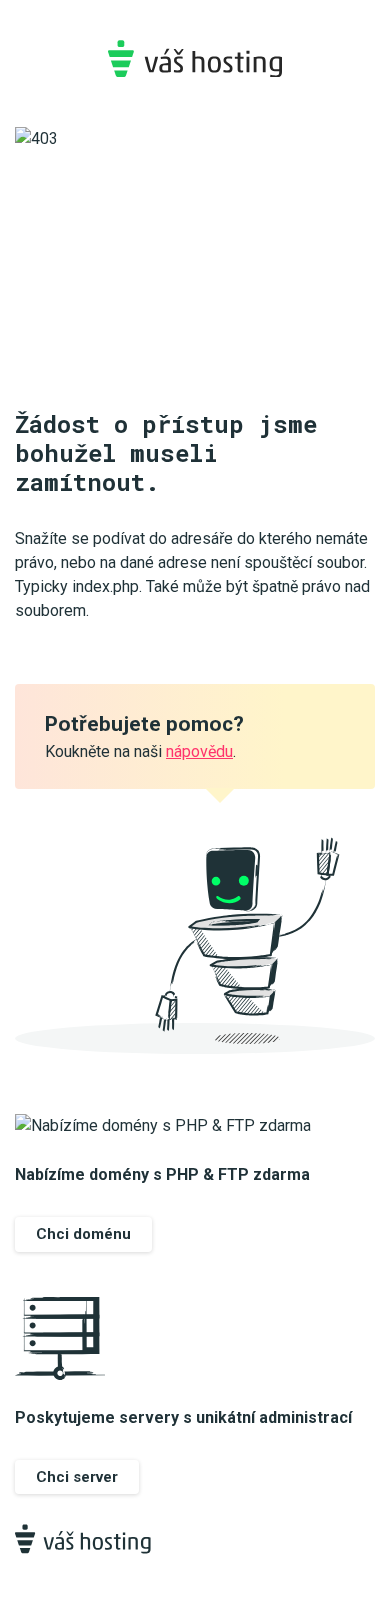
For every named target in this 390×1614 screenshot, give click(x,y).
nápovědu (199, 751)
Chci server (77, 1477)
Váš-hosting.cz (195, 58)
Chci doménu (83, 1234)
